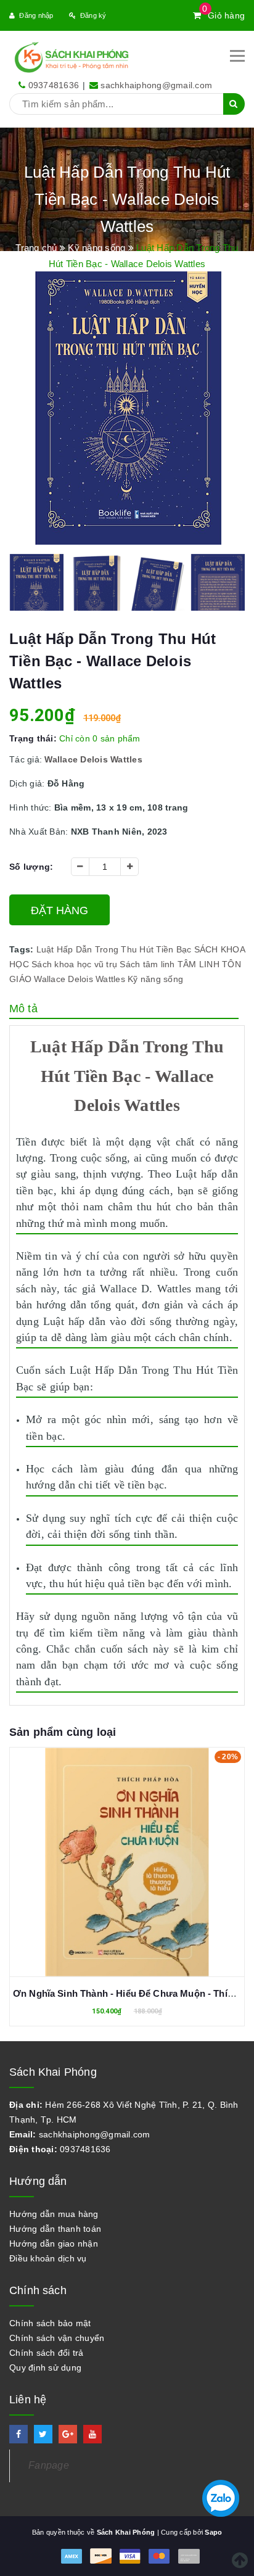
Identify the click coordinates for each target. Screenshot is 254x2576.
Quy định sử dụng (45, 2368)
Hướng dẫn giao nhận (54, 2244)
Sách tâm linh (147, 964)
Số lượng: (31, 867)
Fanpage (49, 2465)
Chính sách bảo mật (50, 2323)
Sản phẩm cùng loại (63, 1732)
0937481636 (54, 85)
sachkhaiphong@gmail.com (156, 85)
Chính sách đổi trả (47, 2353)
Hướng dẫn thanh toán (55, 2229)
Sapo (213, 2532)
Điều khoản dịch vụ (48, 2258)
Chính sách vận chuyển (57, 2338)
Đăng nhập (36, 15)
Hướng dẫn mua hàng (54, 2214)
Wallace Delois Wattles (80, 979)
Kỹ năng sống (155, 979)
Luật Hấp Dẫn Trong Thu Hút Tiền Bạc (114, 949)
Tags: (23, 949)
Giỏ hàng (223, 15)
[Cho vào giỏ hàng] (127, 1853)
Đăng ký (93, 15)
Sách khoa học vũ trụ (74, 964)
